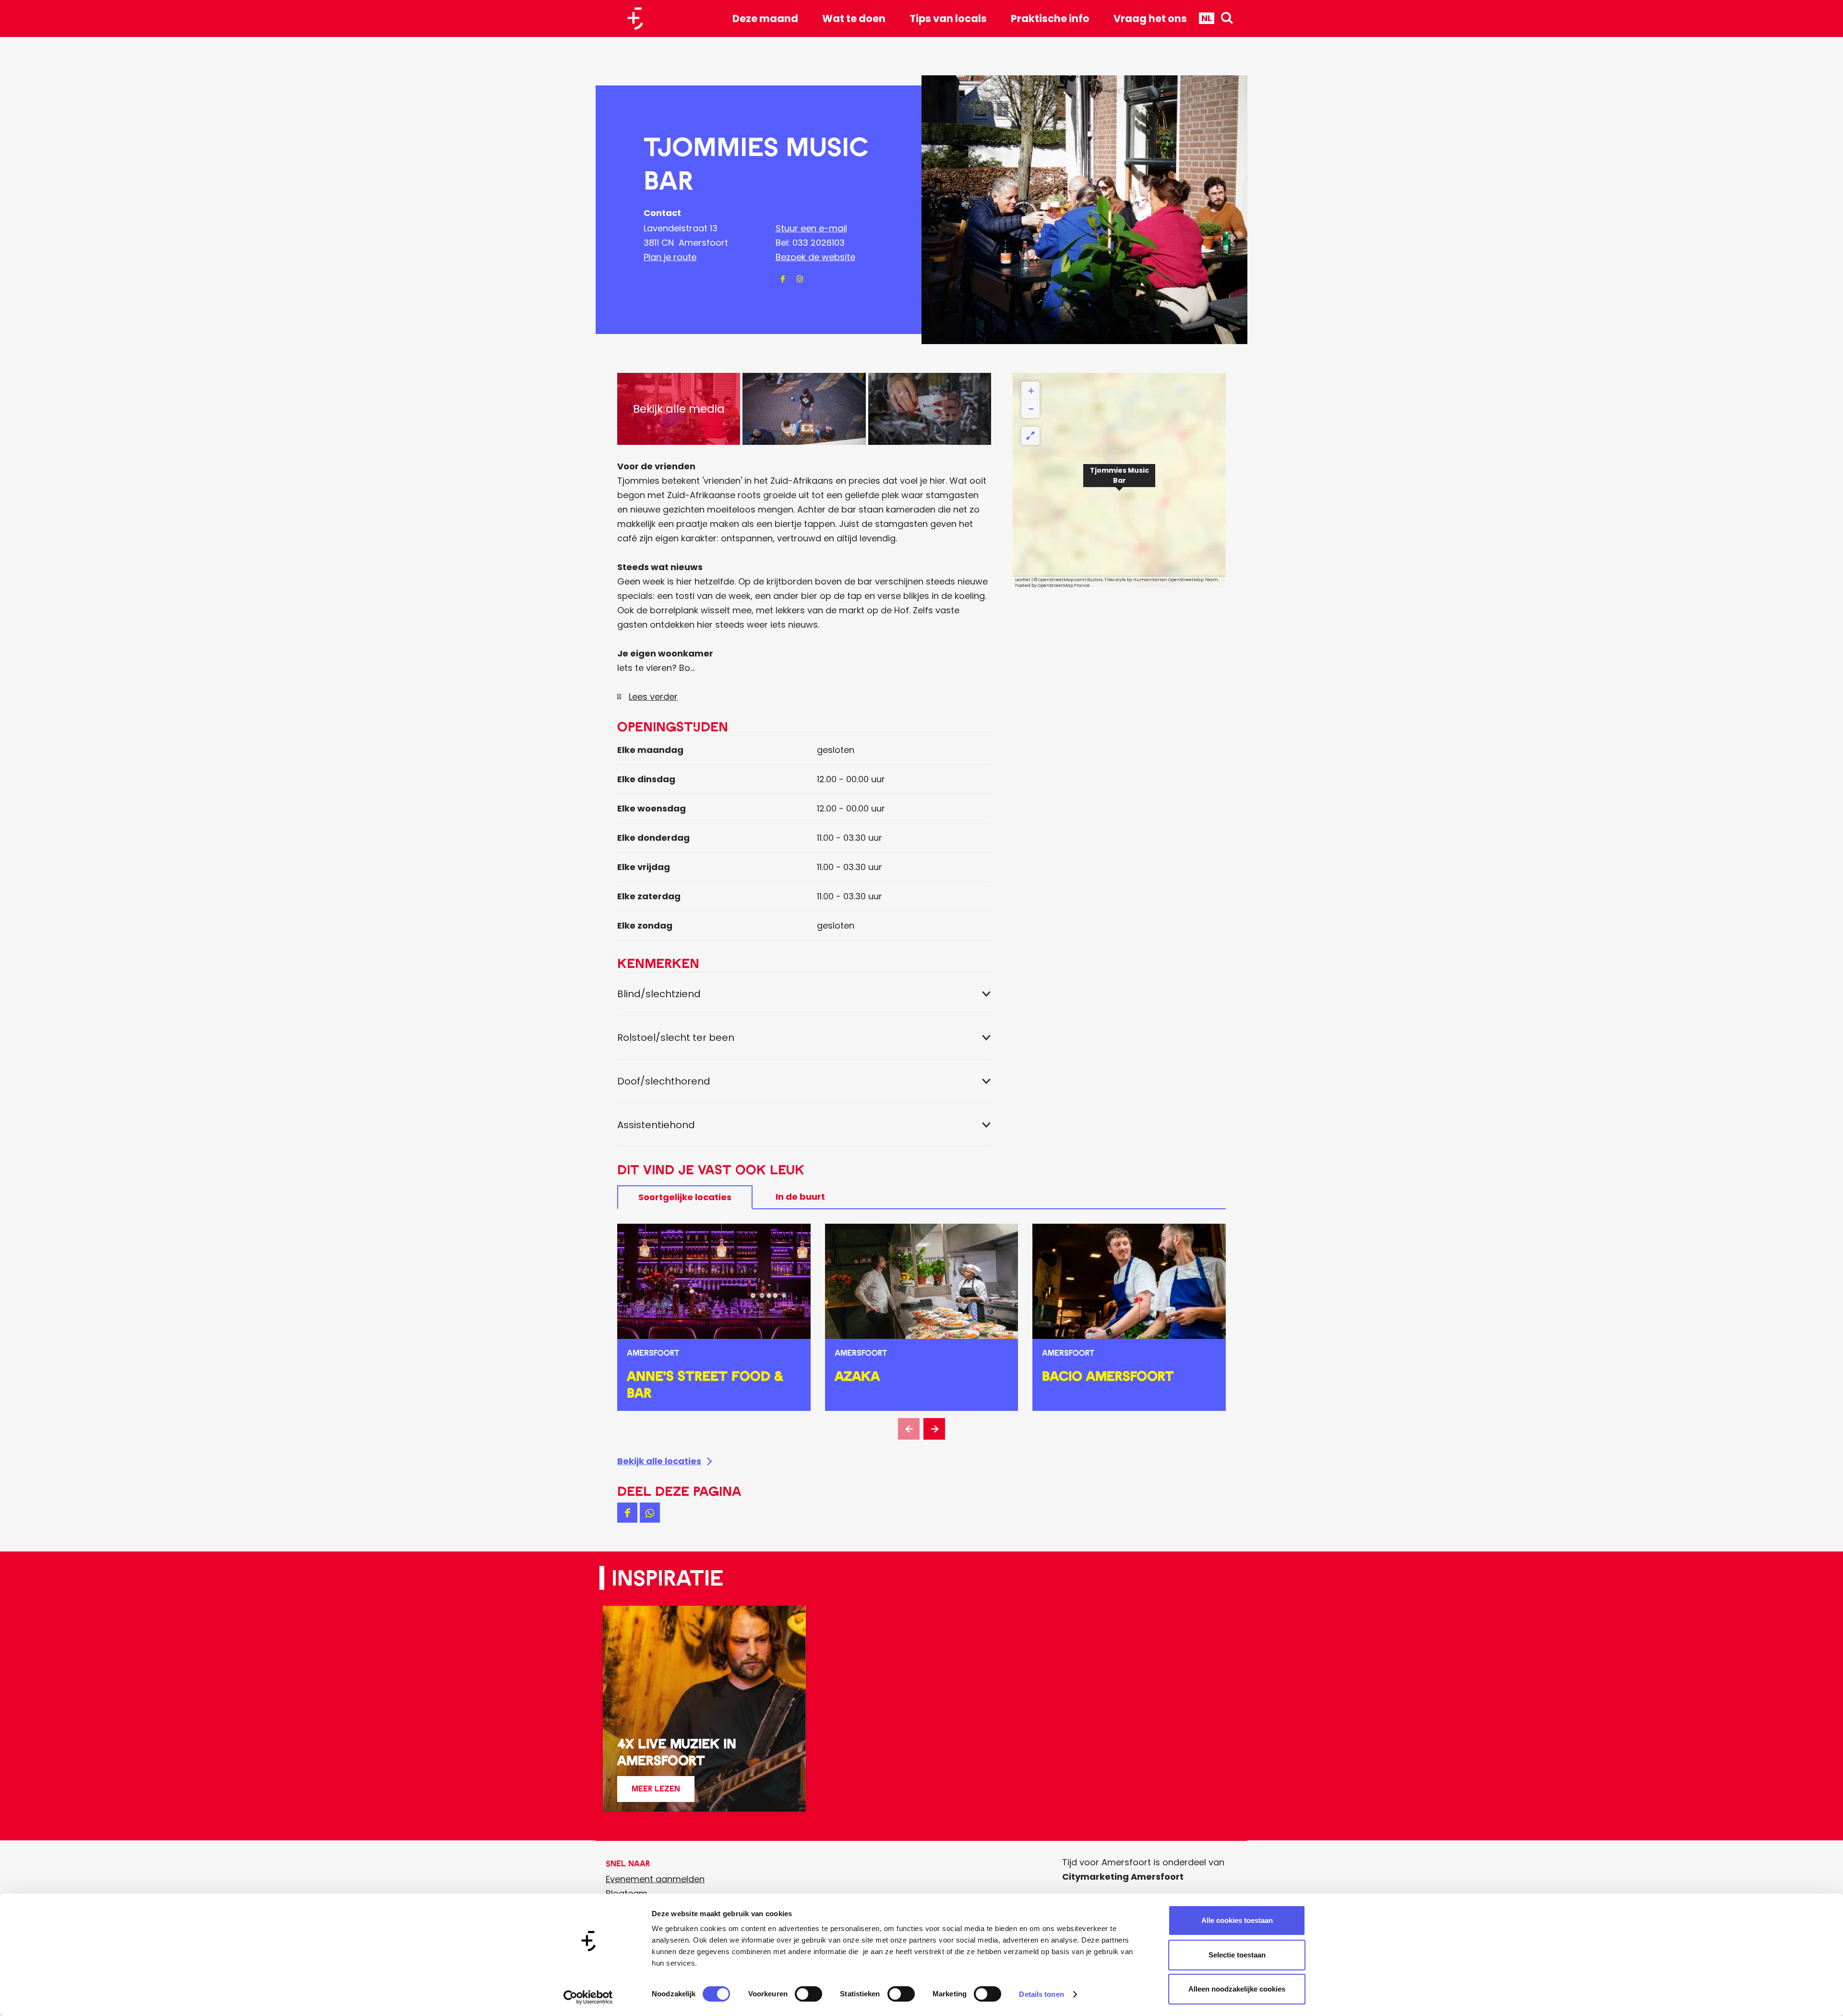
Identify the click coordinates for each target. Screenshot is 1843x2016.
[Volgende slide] (934, 1429)
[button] (1119, 481)
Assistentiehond (656, 1125)
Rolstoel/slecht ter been (676, 1038)
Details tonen (1041, 1994)
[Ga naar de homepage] (639, 18)
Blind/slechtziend (659, 994)
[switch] (808, 1994)
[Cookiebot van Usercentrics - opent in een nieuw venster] (588, 1997)
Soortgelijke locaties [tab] (685, 1197)
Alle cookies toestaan (1237, 1920)
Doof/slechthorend (664, 1081)
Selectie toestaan (1237, 1955)
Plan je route (670, 257)
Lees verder (653, 697)
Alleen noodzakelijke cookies (1237, 1989)
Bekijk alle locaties (659, 1461)
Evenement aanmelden (655, 1879)
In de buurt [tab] (800, 1197)
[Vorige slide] (909, 1429)
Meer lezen (656, 1793)
